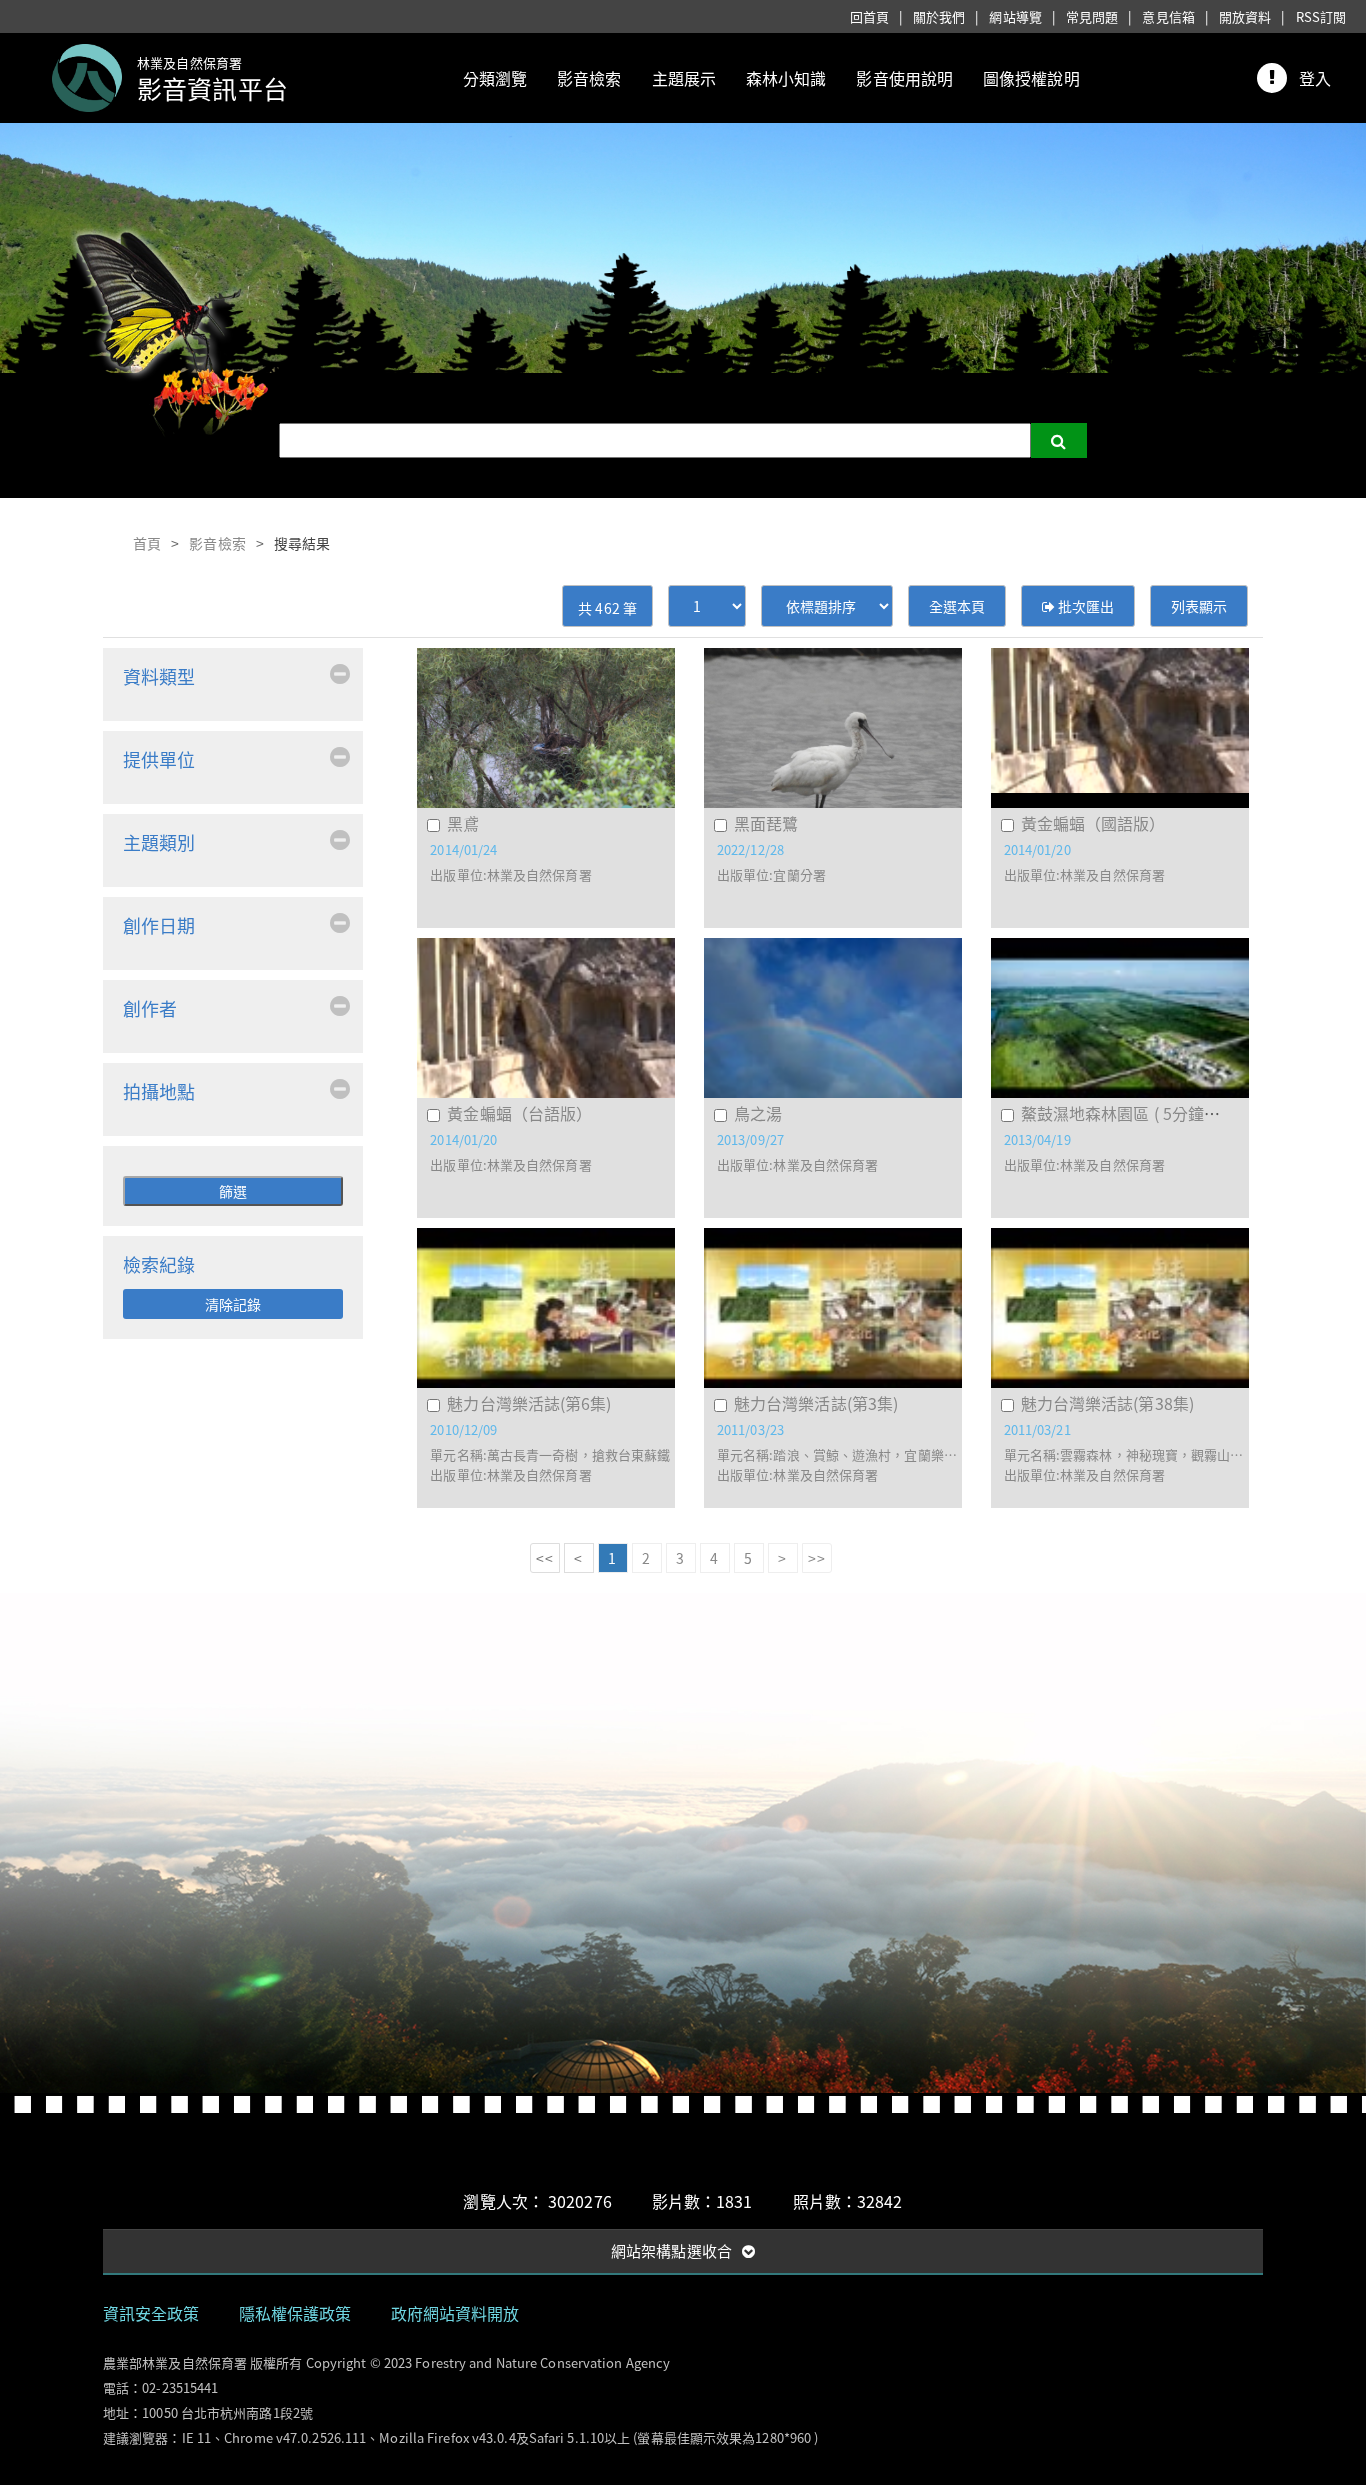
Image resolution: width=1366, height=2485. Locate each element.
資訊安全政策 (151, 2313)
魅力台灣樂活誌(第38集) (1107, 1403)
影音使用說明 (904, 78)
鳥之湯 (758, 1113)
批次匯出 (1084, 606)
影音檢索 (589, 78)
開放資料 (1245, 16)
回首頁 (869, 16)
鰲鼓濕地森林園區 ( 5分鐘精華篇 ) (1141, 1113)
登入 (1315, 78)
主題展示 (684, 78)
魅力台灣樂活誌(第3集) (816, 1403)
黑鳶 (463, 823)
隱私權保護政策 (295, 2313)
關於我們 (939, 16)
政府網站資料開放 (455, 2313)
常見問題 (1092, 16)
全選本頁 (957, 606)
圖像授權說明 (1031, 78)
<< (544, 1558)
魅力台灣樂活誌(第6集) (529, 1403)
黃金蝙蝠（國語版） (1093, 823)
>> (816, 1558)
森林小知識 (786, 78)
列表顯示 (1199, 606)
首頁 (147, 543)
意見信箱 (1168, 16)
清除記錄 (233, 1304)
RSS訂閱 (1321, 16)
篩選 (233, 1191)
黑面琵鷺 (766, 823)
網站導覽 (1015, 16)
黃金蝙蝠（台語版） (519, 1113)
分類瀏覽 (495, 78)
